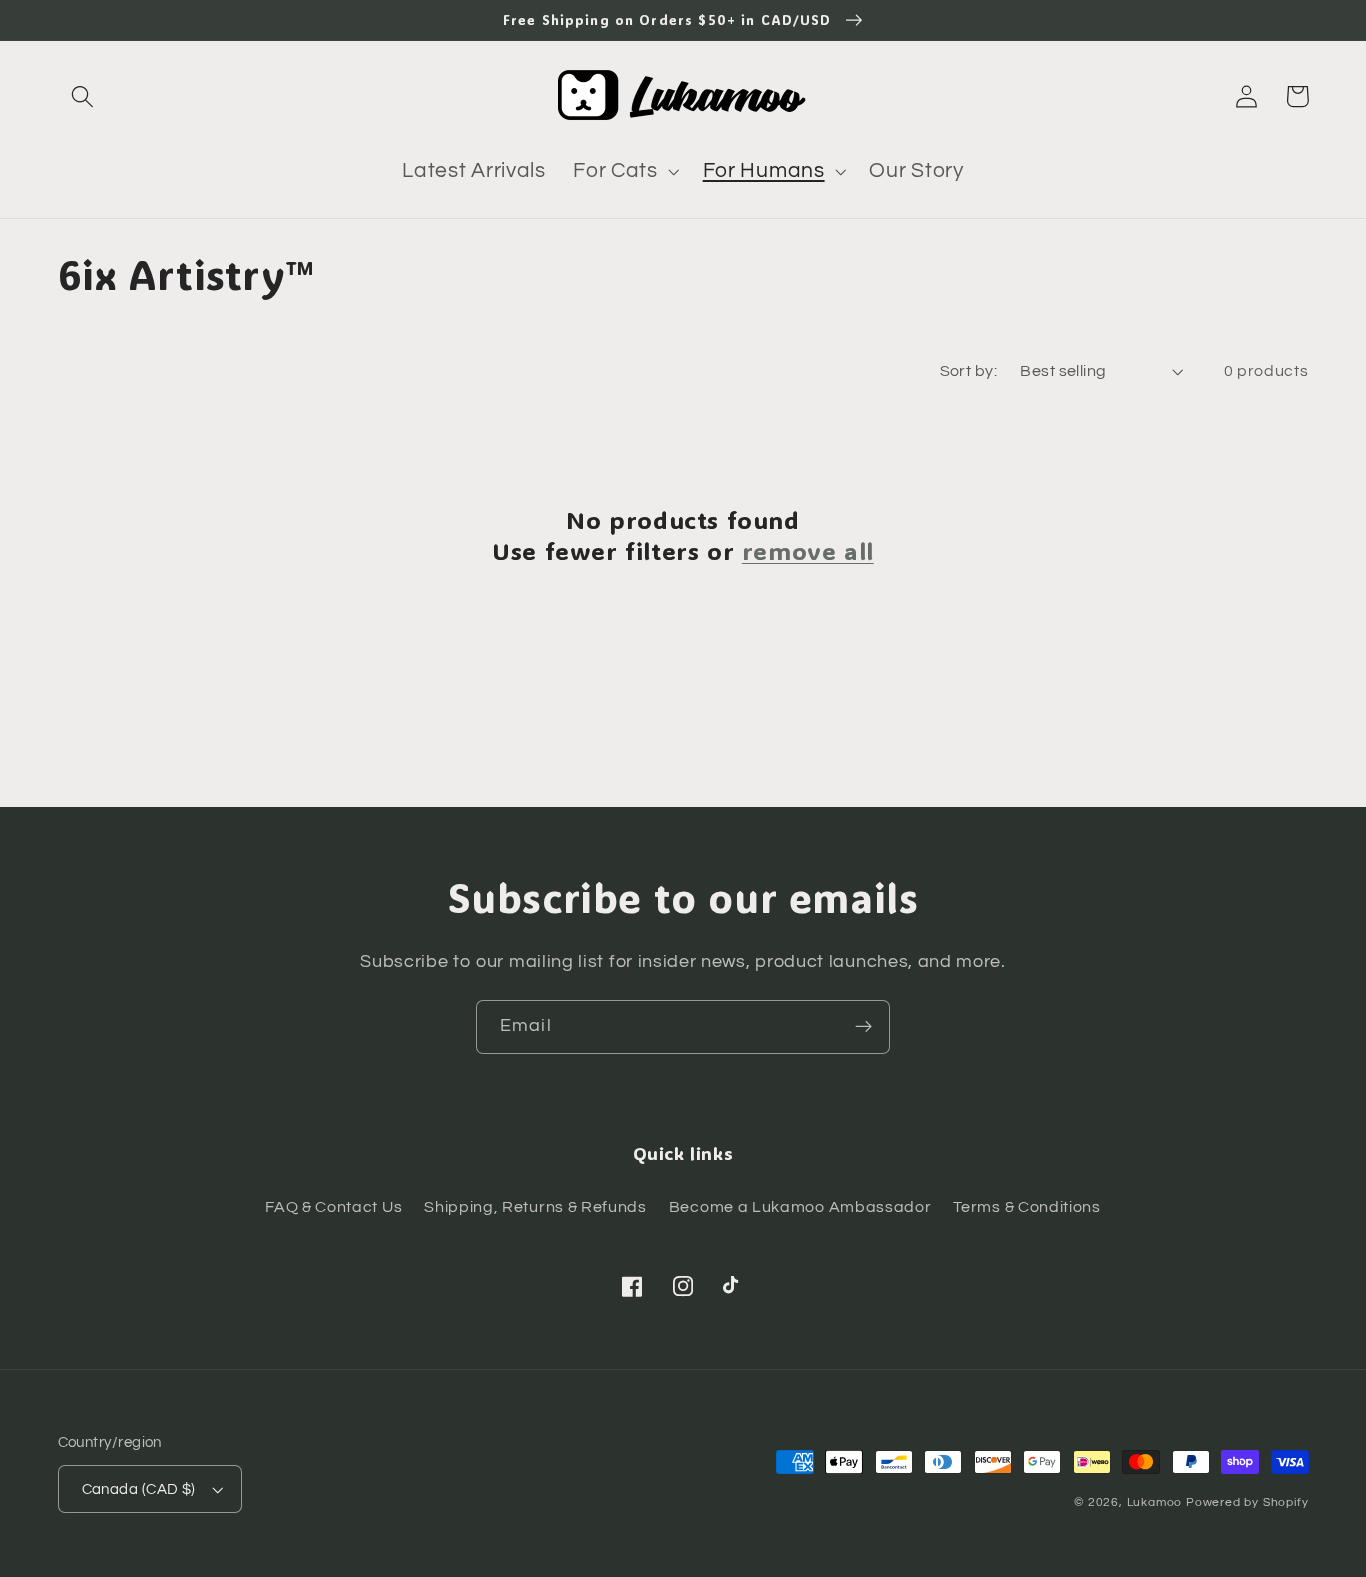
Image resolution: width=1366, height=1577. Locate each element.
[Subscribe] (863, 1027)
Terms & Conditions (1026, 1207)
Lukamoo (1155, 1502)
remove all (808, 550)
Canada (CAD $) (139, 1489)
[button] (83, 96)
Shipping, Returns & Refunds (535, 1207)
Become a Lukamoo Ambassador (800, 1207)
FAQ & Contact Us (333, 1207)
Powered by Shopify (1247, 1502)
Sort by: (969, 371)
